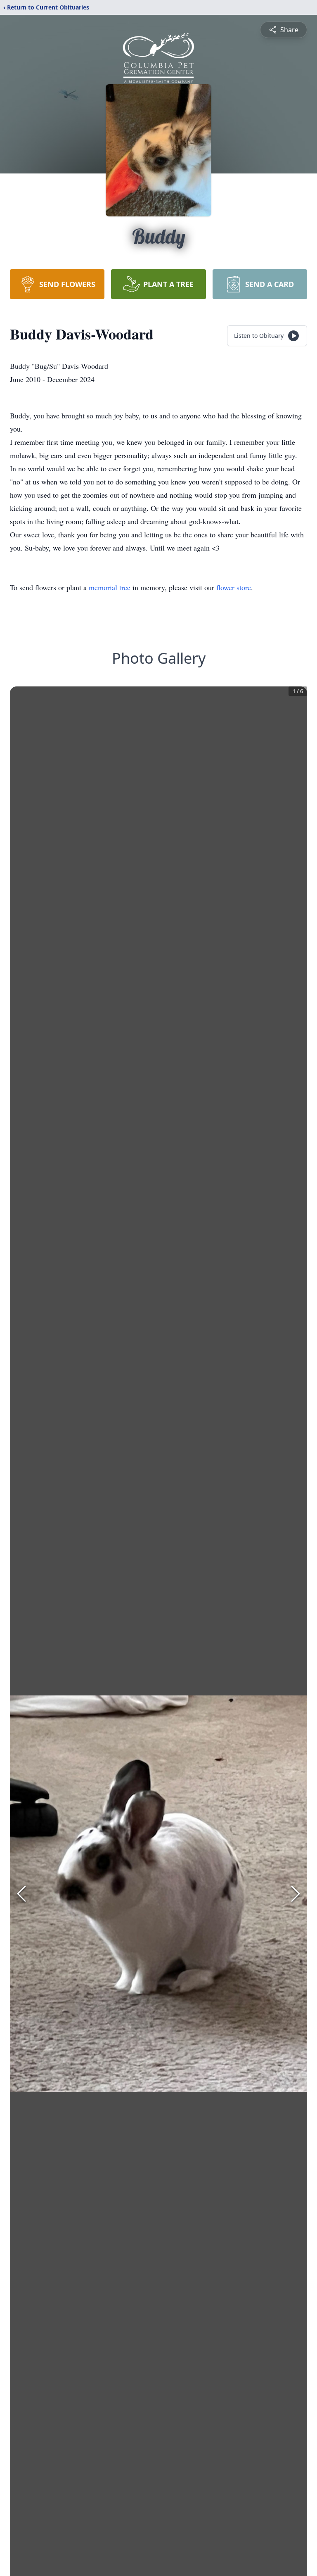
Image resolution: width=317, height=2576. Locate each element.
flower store (234, 587)
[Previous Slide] (21, 1894)
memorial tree (110, 587)
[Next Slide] (296, 1894)
